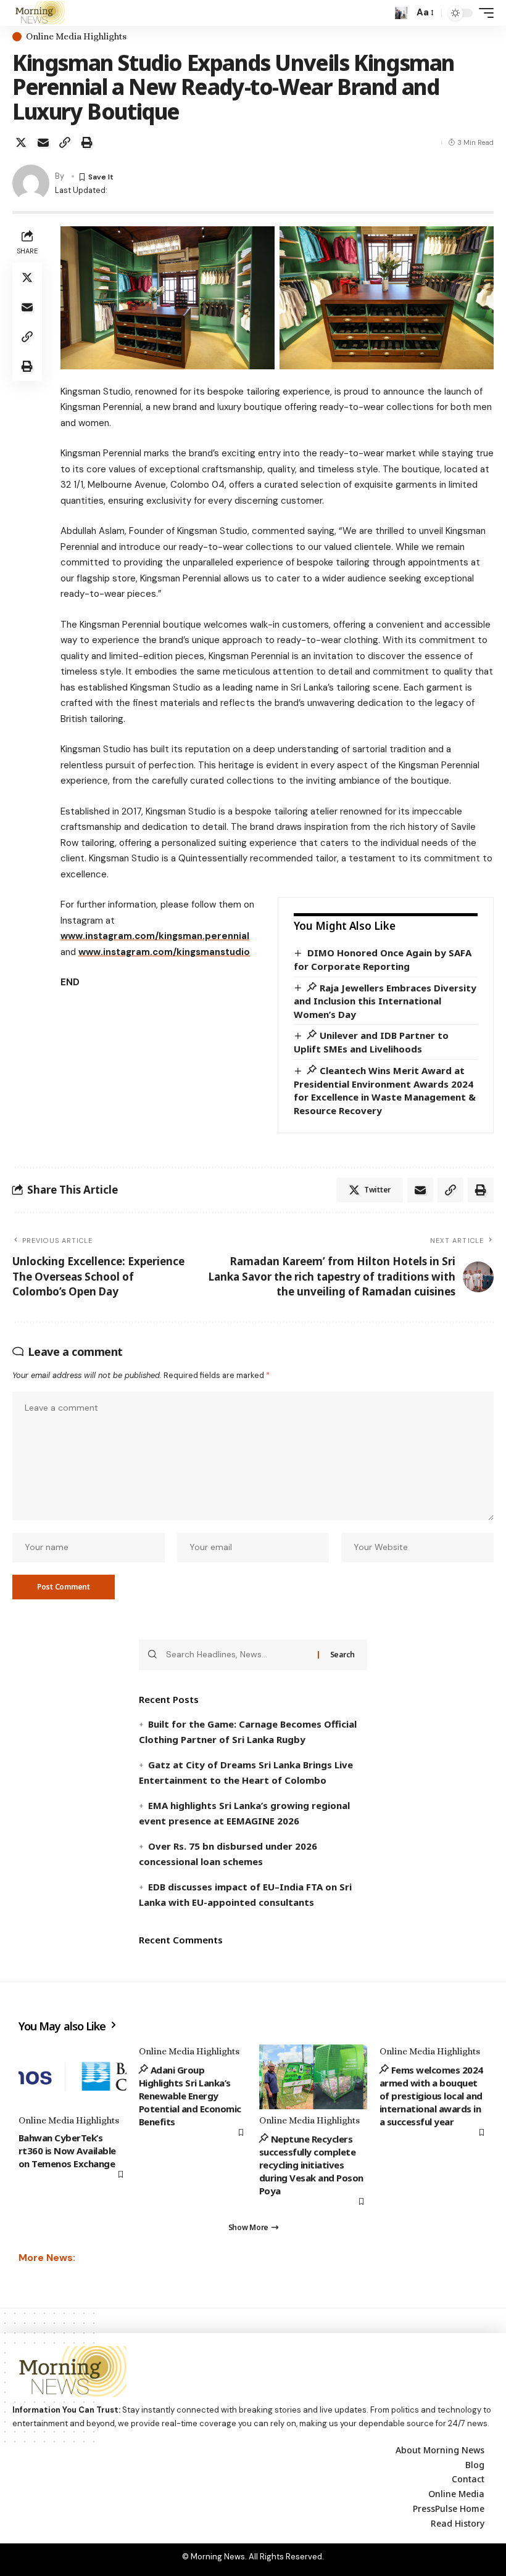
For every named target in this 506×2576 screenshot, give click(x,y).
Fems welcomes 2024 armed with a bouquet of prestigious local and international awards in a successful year (431, 2096)
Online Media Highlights (76, 37)
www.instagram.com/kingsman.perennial (155, 936)
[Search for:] (237, 1655)
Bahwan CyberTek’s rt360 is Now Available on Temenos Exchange (67, 2151)
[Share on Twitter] (21, 142)
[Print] (87, 142)
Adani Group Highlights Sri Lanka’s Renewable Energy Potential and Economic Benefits (190, 2096)
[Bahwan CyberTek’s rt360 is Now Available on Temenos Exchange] (73, 2077)
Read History (458, 2523)
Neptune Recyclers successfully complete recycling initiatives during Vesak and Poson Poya (311, 2165)
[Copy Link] (65, 142)
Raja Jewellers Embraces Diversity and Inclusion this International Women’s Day (385, 1001)
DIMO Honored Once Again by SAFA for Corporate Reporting (383, 959)
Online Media (456, 2494)
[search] (401, 13)
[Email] (43, 142)
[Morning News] (39, 13)
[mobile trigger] (483, 13)
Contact (468, 2479)
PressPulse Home (449, 2508)
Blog (475, 2465)
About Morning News (440, 2450)
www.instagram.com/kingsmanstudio (164, 952)
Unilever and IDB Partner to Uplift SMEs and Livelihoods (371, 1042)
